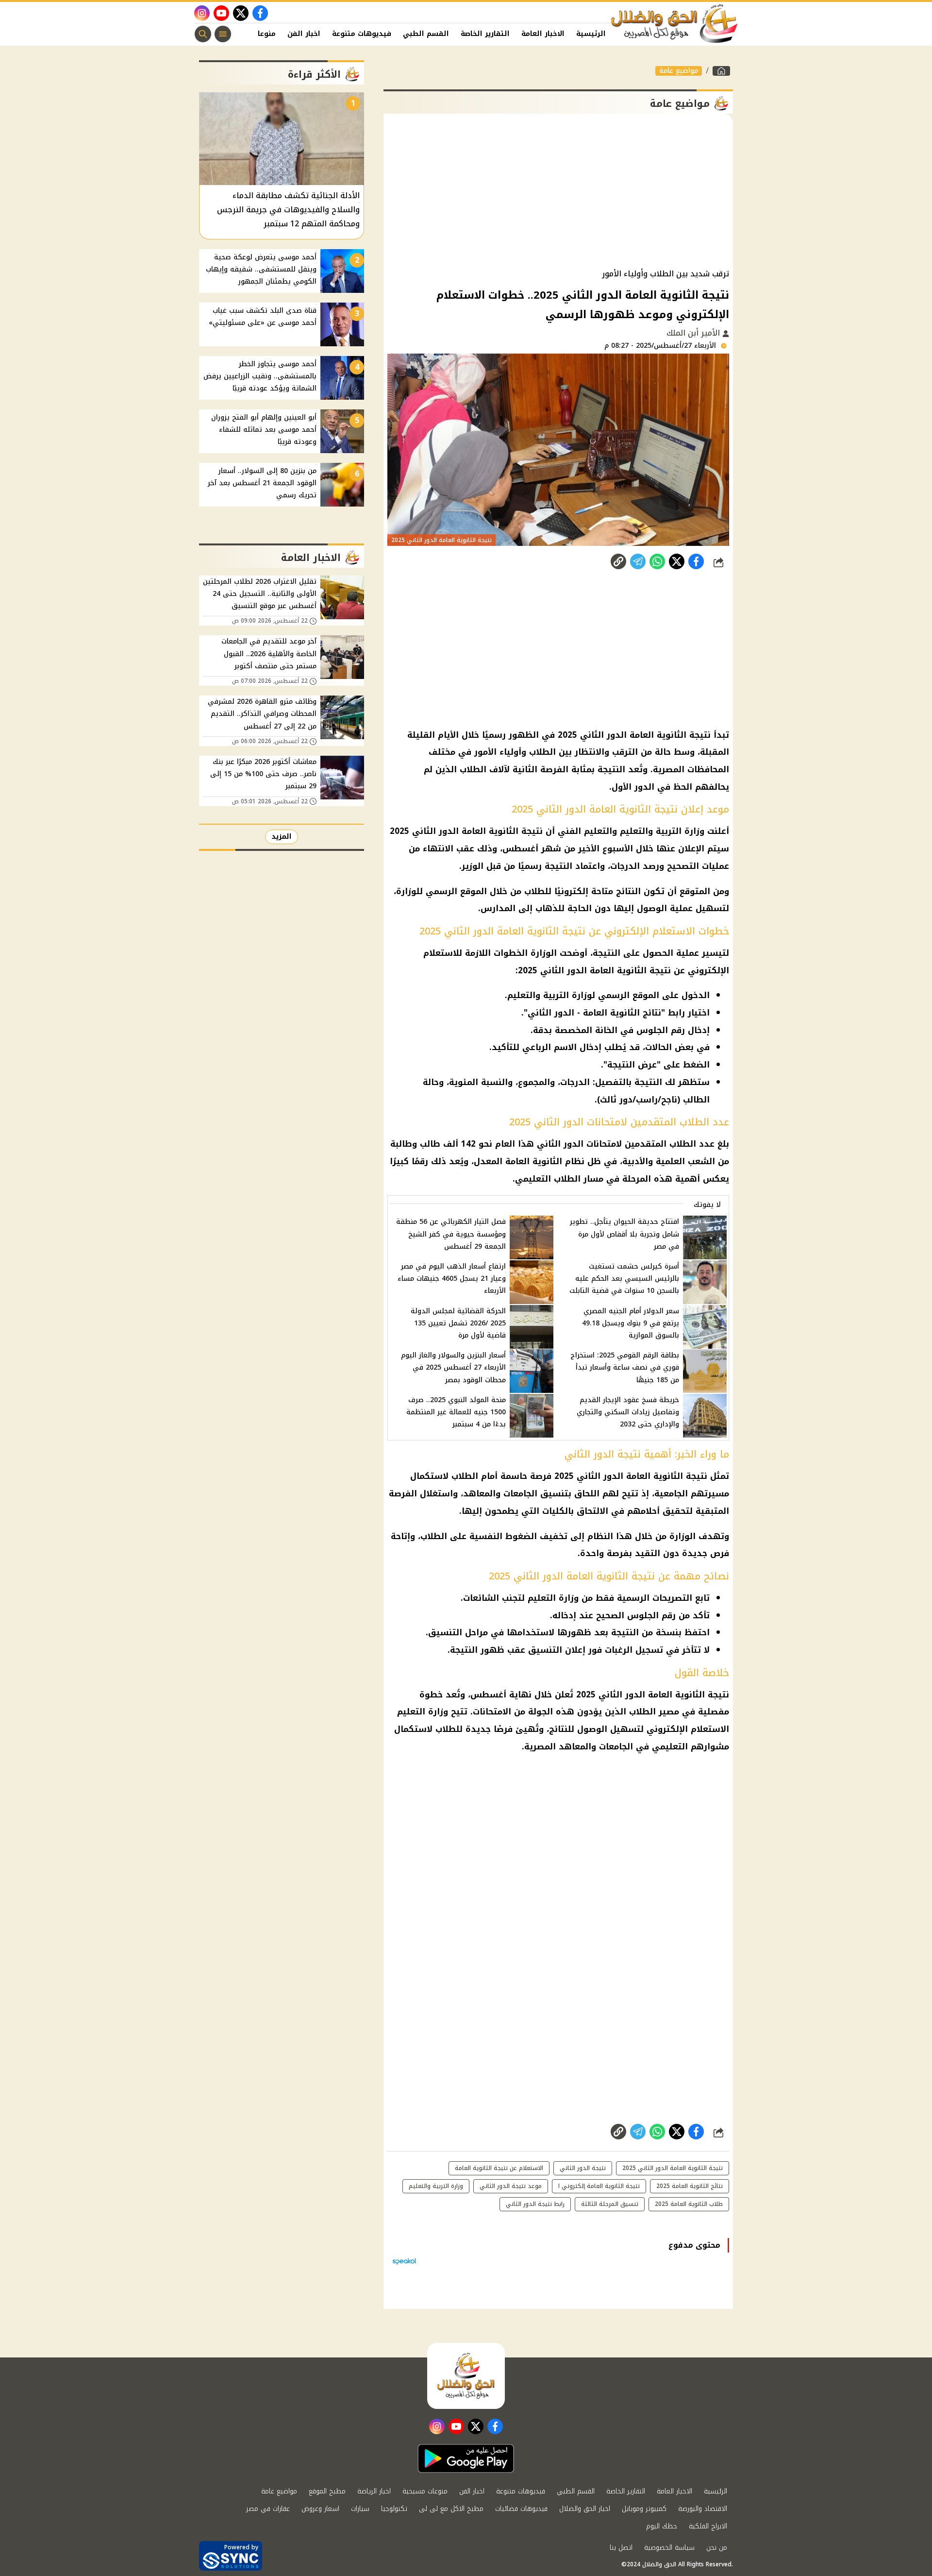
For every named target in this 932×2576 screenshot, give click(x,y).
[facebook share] (696, 561)
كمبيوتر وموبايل (644, 2509)
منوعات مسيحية (425, 2491)
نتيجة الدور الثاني (583, 2168)
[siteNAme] (675, 24)
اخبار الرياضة (374, 2491)
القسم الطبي (426, 34)
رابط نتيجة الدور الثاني (535, 2204)
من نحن (717, 2548)
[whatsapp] (618, 561)
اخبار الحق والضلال (585, 2509)
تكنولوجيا (394, 2509)
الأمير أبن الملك (694, 333)
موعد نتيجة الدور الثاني (511, 2186)
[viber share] (638, 561)
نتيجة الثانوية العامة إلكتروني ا (599, 2186)
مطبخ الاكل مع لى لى (451, 2509)
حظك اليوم (662, 2526)
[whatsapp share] (657, 561)
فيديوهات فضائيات (521, 2509)
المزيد (282, 837)
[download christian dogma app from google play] (466, 2458)
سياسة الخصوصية (669, 2548)
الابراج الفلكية (708, 2526)
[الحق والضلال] (721, 71)
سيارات (360, 2509)
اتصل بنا (621, 2548)
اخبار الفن (304, 34)
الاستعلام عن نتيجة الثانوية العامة (499, 2168)
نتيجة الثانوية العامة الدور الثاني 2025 (673, 2168)
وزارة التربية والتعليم (436, 2186)
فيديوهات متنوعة (362, 34)
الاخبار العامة (543, 34)
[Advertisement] (558, 191)
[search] (203, 34)
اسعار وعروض (320, 2509)
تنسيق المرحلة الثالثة (610, 2204)
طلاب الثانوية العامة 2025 (689, 2204)
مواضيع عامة (679, 71)
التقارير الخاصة (485, 34)
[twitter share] (677, 561)
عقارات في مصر (268, 2509)
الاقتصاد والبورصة (703, 2509)
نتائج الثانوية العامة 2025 (690, 2186)
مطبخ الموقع (327, 2491)
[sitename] (466, 2376)
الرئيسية (591, 34)
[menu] (223, 34)
